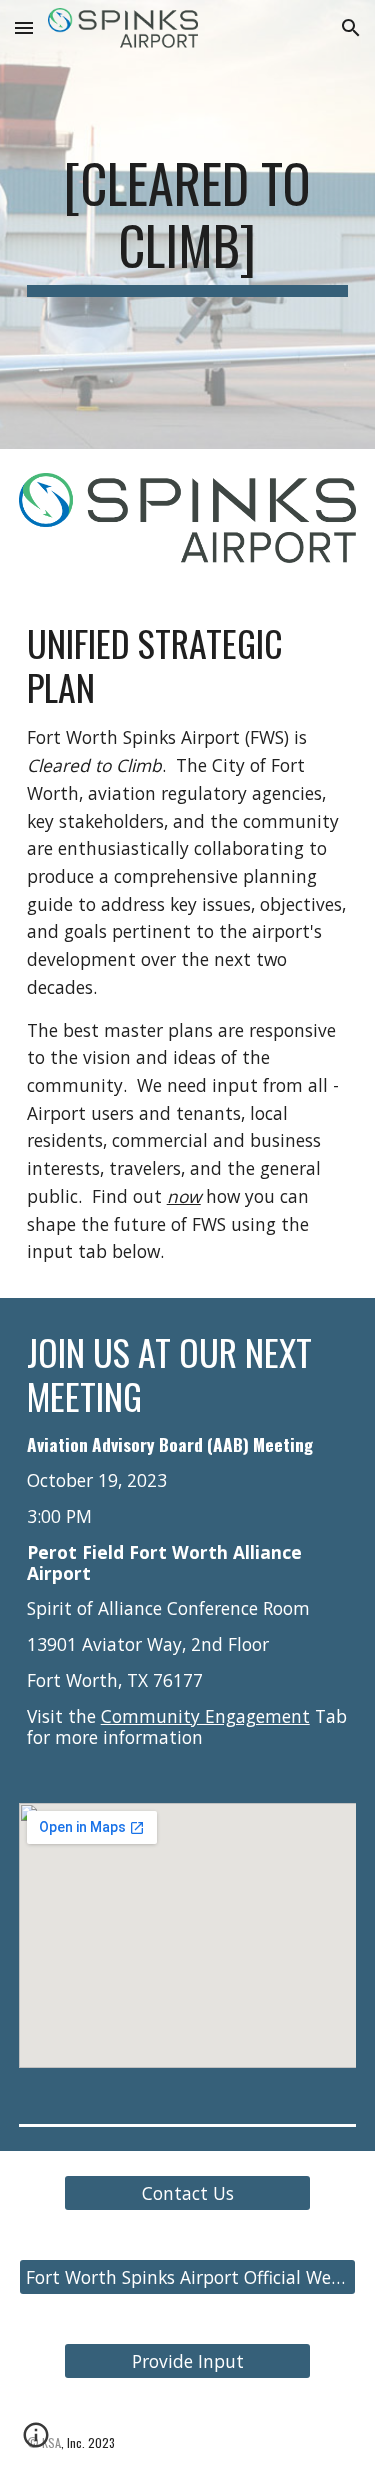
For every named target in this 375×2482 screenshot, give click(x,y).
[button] (24, 27)
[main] (188, 224)
